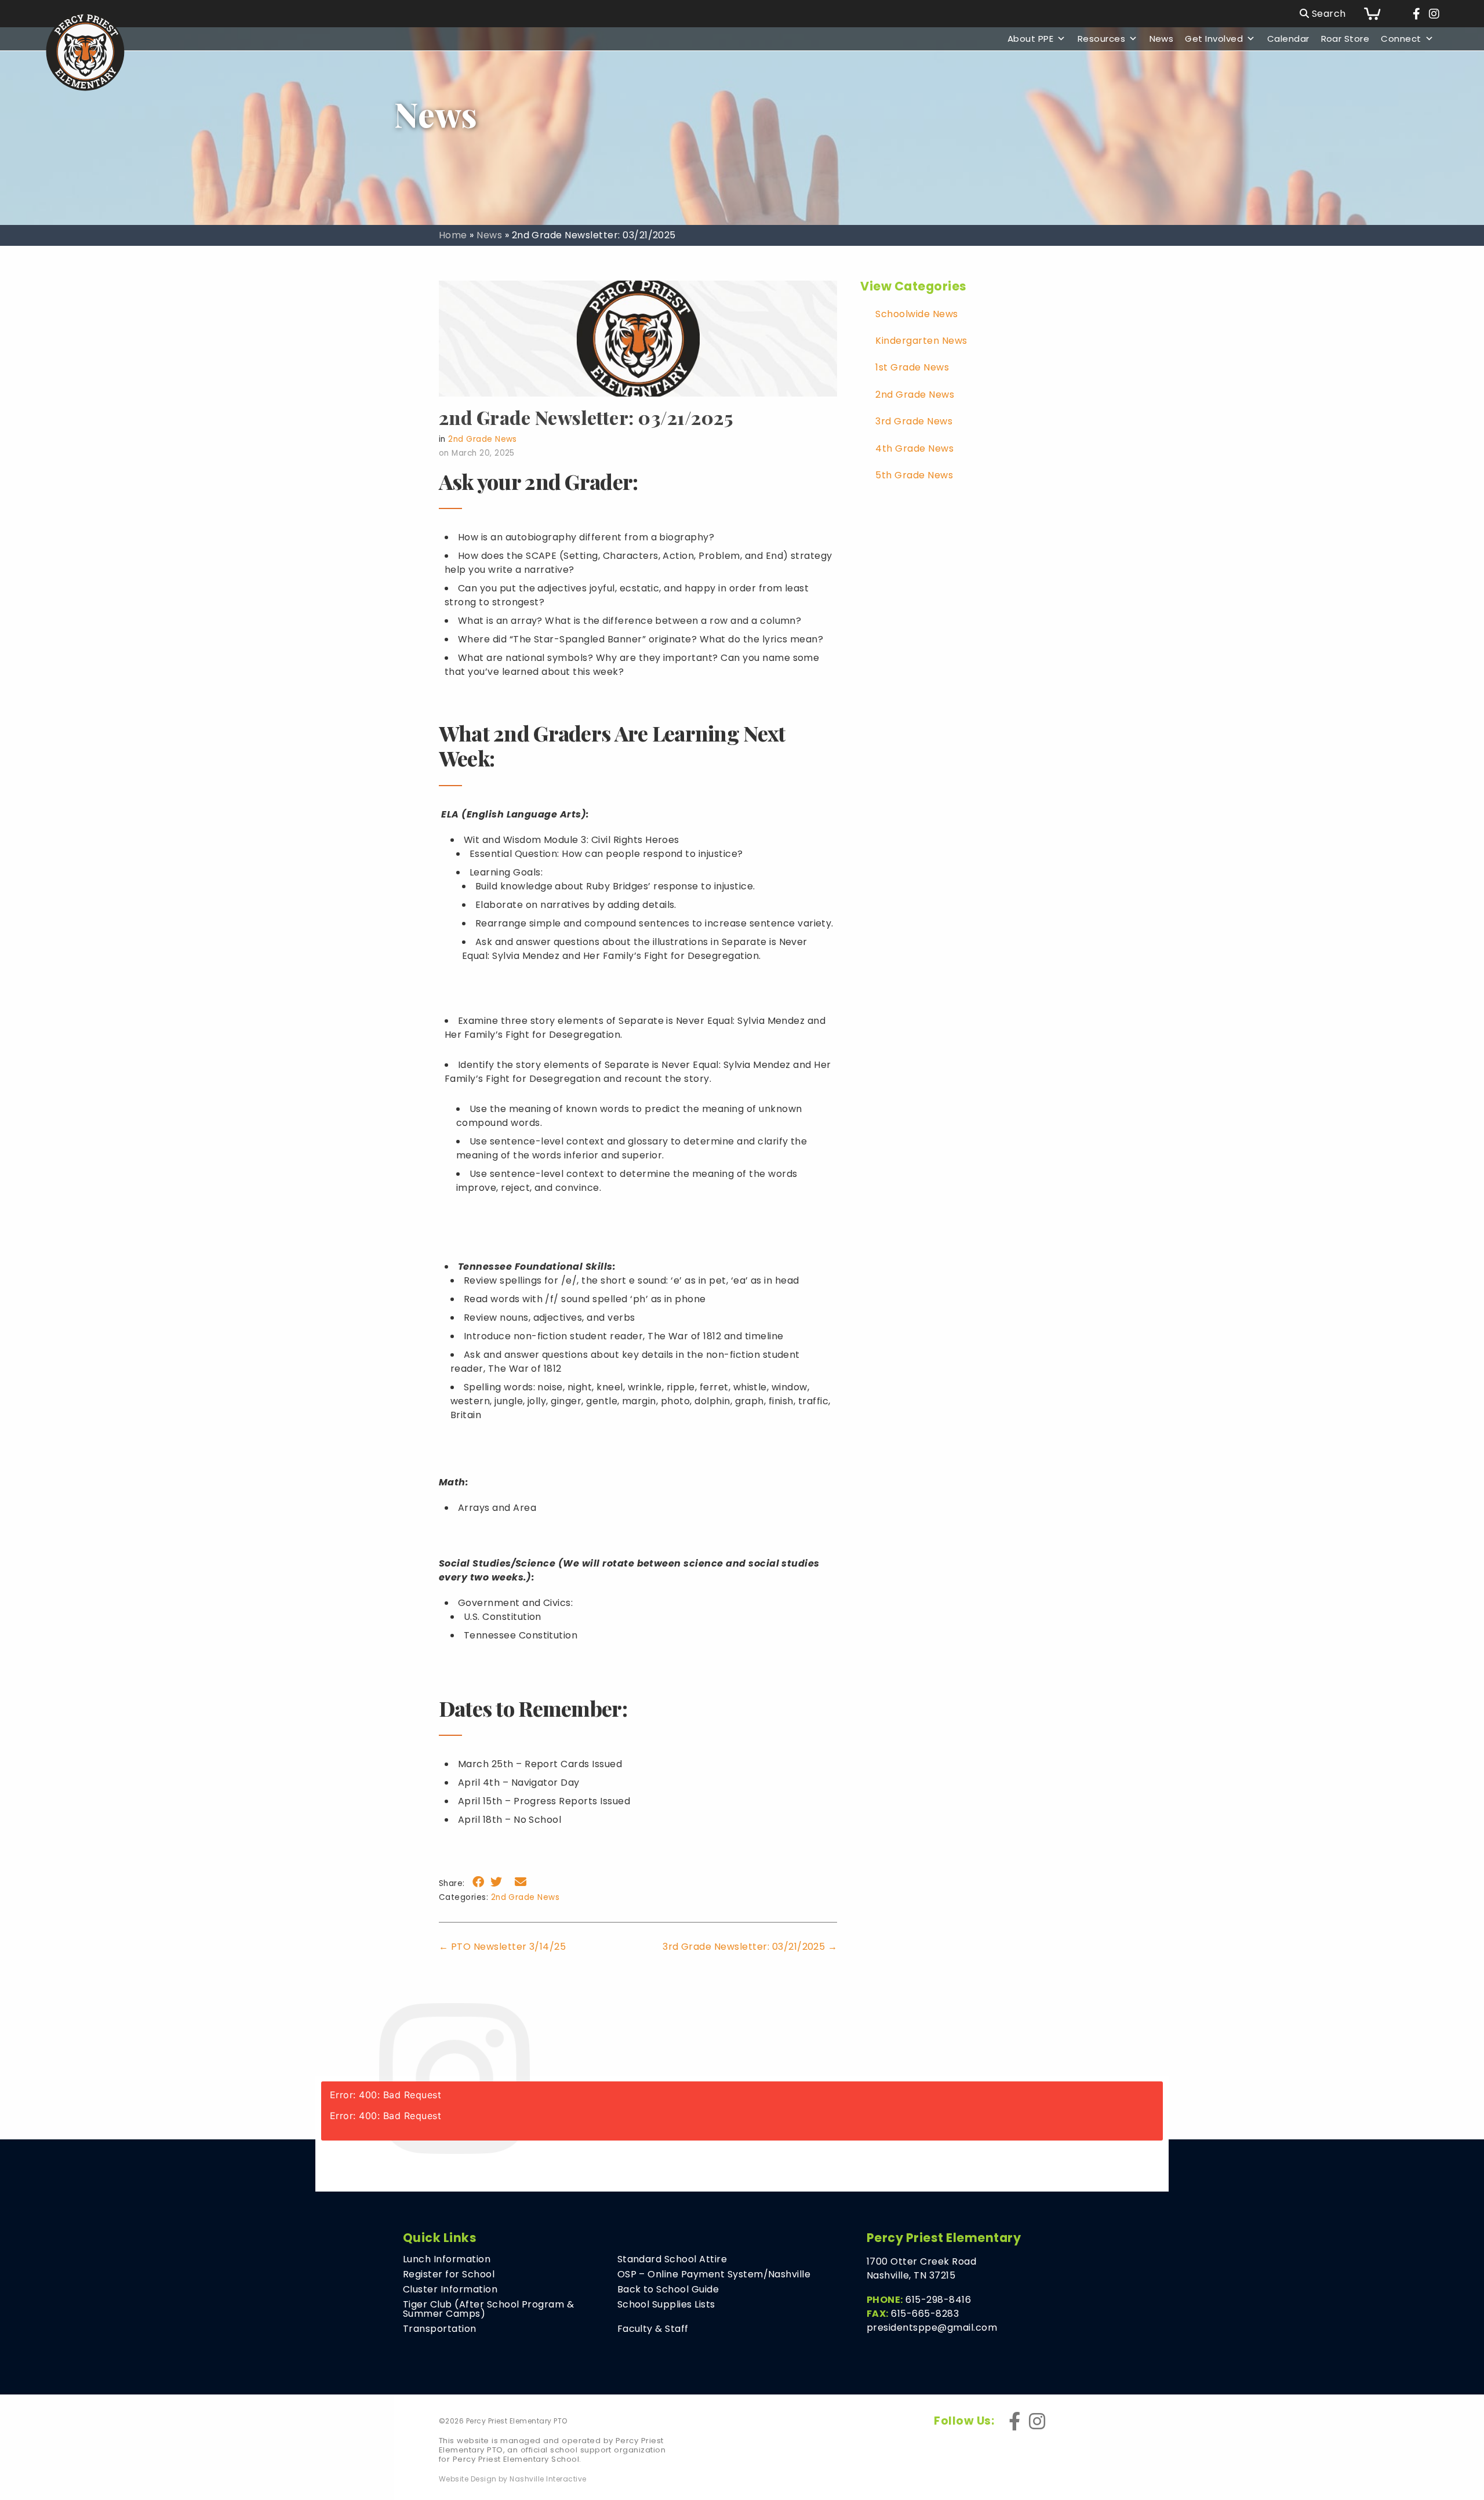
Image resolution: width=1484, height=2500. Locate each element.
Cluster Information (450, 2290)
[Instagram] (1434, 14)
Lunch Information (447, 2259)
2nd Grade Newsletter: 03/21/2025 (586, 417)
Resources (1101, 39)
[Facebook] (1416, 14)
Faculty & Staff (653, 2329)
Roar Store (1345, 39)
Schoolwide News (916, 314)
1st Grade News (912, 367)
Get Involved (1214, 39)
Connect (1401, 39)
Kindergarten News (921, 341)
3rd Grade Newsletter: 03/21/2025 (750, 1947)
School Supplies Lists (666, 2305)
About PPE (1030, 39)
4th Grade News (914, 448)
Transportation (440, 2329)
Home (453, 235)
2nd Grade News (483, 439)
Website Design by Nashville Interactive (513, 2479)
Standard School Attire (672, 2259)
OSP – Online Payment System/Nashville (714, 2274)
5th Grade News (914, 475)
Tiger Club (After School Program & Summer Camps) (488, 2309)
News (1162, 39)
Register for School (449, 2274)
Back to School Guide (668, 2290)
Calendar (1288, 39)
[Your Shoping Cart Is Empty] (1381, 14)
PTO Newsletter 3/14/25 (503, 1947)
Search (1327, 14)
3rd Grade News (914, 421)
